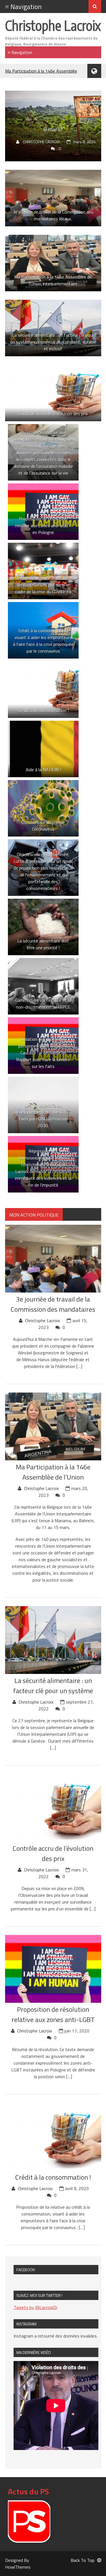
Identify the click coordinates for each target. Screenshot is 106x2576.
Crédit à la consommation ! (43, 710)
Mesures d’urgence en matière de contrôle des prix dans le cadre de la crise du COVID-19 (43, 585)
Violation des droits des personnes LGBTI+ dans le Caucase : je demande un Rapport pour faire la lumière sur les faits (43, 1053)
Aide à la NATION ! (43, 770)
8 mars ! (53, 129)
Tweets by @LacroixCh (35, 2307)
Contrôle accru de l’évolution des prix (53, 414)
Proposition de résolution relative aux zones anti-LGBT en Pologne (43, 525)
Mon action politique (34, 1215)
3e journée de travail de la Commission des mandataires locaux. (53, 215)
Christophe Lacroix (53, 25)
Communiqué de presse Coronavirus (43, 826)
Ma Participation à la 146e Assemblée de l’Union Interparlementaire (53, 280)
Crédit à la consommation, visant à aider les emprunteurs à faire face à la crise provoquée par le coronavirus (43, 641)
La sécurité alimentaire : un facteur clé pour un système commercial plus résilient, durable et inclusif (53, 342)
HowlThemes (18, 2567)
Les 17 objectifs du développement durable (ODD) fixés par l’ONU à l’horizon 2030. (43, 1115)
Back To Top (83, 2560)
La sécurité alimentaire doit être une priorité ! (43, 944)
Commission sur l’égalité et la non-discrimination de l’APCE (43, 1004)
